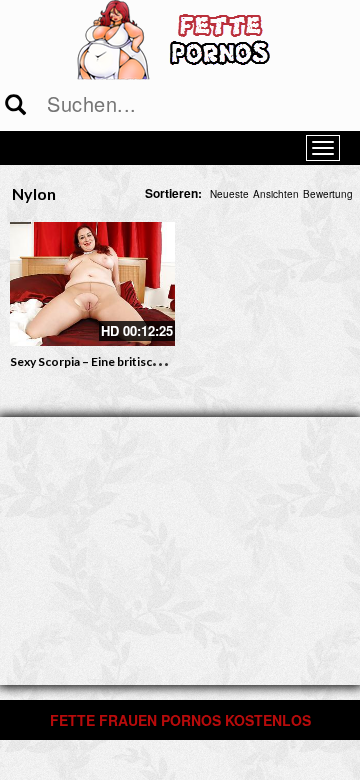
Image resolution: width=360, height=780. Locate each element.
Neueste (229, 194)
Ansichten (276, 194)
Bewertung (328, 194)
